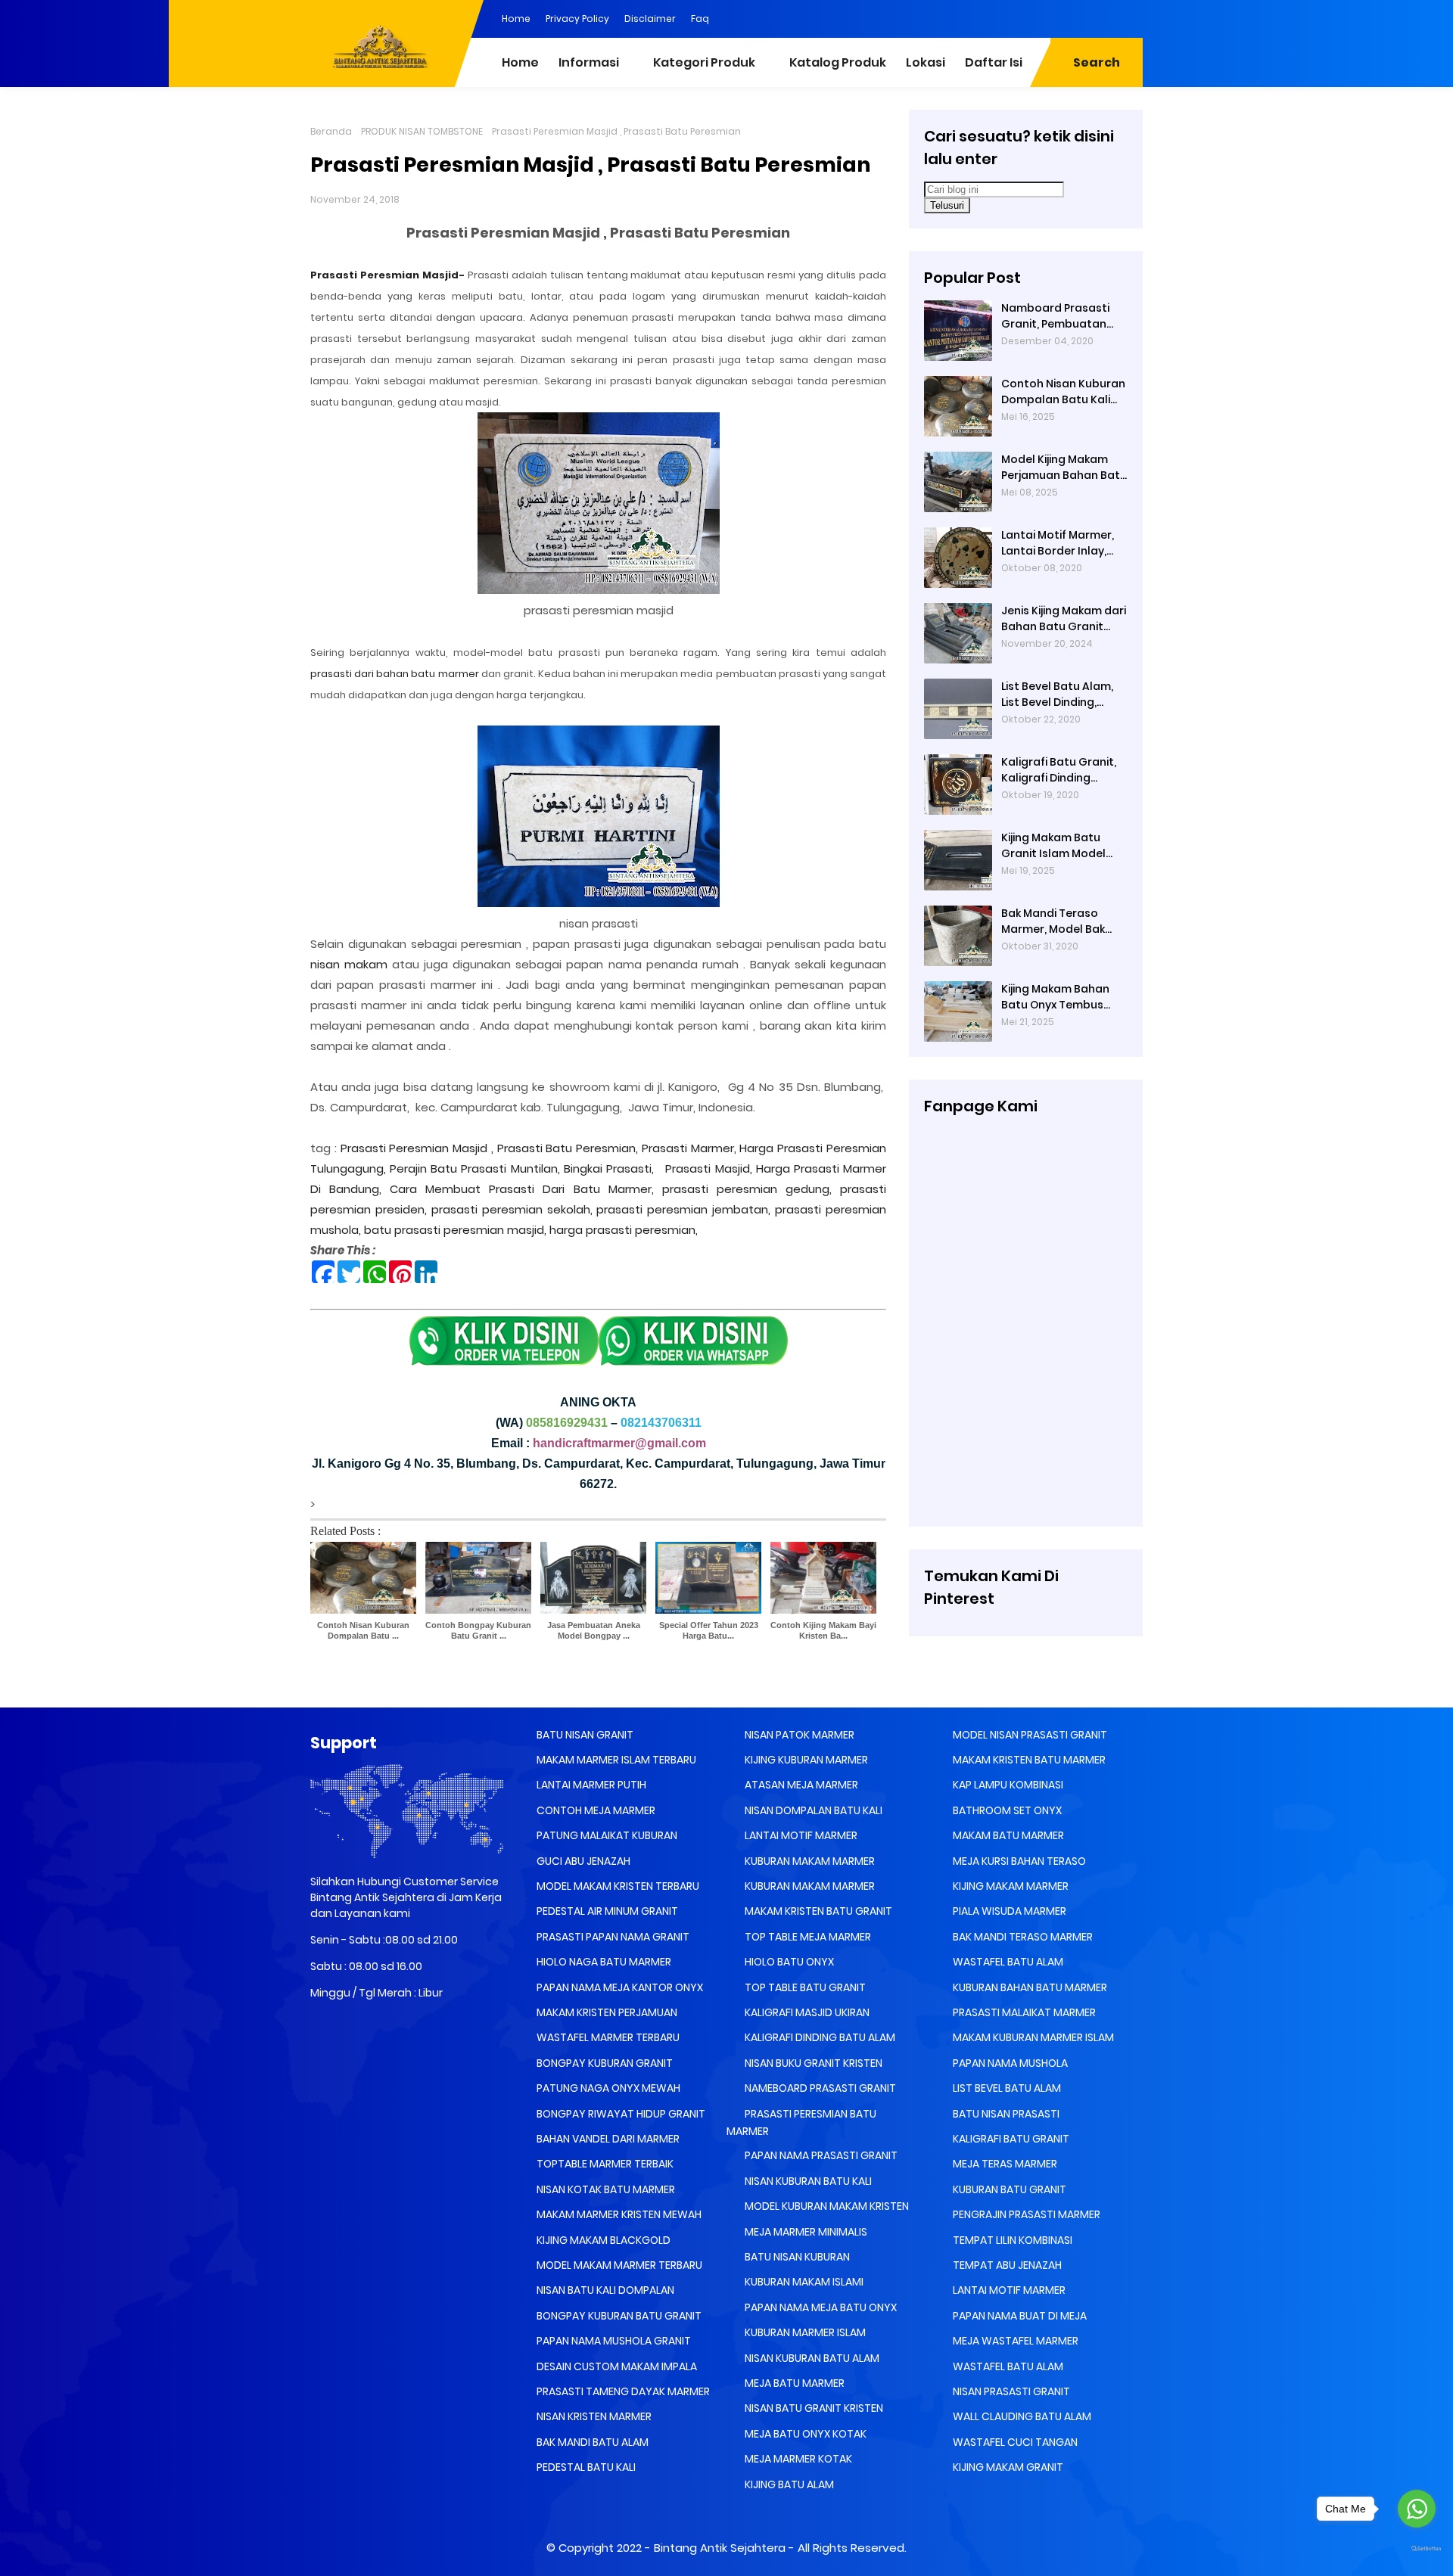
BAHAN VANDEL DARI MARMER (607, 2139)
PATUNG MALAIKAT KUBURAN (606, 1835)
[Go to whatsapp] (1417, 2509)
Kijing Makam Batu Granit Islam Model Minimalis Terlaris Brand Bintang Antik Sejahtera (1055, 846)
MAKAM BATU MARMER (1007, 1835)
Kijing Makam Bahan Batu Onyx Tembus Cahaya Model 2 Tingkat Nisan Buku (1055, 997)
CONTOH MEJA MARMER (595, 1810)
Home (516, 19)
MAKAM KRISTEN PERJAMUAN (606, 2012)
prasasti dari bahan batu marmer (395, 674)
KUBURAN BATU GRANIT (1008, 2189)
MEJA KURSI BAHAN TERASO (1018, 1861)
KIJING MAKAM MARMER (1010, 1886)
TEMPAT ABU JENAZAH (1006, 2265)
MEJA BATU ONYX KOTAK (804, 2434)
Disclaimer (650, 19)
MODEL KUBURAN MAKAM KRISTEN (826, 2206)
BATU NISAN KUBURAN (796, 2257)
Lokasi (926, 62)
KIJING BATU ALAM (788, 2484)
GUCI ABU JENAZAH (582, 1861)
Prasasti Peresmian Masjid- (387, 275)
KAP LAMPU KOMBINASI (1007, 1785)
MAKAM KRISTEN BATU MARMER (1028, 1760)
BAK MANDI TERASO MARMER (1022, 1937)
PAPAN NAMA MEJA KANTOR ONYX (619, 1987)
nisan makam (349, 964)
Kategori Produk (704, 62)
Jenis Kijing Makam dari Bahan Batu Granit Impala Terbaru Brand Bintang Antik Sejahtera (1064, 619)
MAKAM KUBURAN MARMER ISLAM (1032, 2037)
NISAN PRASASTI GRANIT (1010, 2391)
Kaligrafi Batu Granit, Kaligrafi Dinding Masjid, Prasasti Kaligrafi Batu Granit (1059, 770)
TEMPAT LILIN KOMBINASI (1011, 2240)
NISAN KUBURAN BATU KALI (807, 2181)
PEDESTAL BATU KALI (585, 2467)
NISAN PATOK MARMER (798, 1735)
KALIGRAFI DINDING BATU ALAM (819, 2037)
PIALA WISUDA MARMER (1008, 1911)
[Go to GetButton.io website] (1417, 2549)
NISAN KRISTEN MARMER (593, 2416)
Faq (700, 19)
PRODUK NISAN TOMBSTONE (422, 131)
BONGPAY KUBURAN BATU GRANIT (618, 2316)
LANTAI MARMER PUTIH (590, 1785)
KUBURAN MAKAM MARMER (809, 1861)
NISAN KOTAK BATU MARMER (605, 2189)
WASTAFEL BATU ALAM (1007, 1962)
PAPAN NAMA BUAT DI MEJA (1019, 2316)
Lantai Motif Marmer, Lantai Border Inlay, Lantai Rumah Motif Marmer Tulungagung (1061, 543)
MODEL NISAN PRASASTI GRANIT (1029, 1735)
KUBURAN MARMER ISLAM (804, 2332)
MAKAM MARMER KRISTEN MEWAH (618, 2214)
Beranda (331, 131)
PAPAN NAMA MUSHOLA (1009, 2063)
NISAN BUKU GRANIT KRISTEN (812, 2063)
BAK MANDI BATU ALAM (591, 2442)
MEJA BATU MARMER (793, 2383)
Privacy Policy (577, 19)
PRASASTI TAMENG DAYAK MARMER (622, 2391)
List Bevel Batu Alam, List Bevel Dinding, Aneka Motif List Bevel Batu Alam (1060, 694)
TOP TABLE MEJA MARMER (807, 1937)
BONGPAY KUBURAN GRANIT (604, 2063)
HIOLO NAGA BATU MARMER (603, 1962)
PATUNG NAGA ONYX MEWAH (607, 2088)
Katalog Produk (838, 62)
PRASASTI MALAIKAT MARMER (1023, 2012)
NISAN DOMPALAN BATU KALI (812, 1810)
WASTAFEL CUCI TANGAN (1014, 2442)
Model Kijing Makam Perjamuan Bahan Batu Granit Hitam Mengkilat (1064, 468)
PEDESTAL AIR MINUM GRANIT (606, 1911)
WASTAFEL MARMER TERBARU (607, 2037)
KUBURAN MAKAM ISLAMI (803, 2282)
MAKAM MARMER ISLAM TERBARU (615, 1760)
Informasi (589, 62)
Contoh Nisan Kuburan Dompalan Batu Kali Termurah (1063, 392)
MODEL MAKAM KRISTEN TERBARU (617, 1886)
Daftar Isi (994, 62)
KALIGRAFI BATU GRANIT (1010, 2139)
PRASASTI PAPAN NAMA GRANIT (612, 1937)
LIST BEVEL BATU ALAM (1006, 2088)
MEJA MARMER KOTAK (797, 2459)
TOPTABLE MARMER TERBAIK (604, 2164)
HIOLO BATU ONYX (788, 1962)
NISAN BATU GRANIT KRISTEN (813, 2408)
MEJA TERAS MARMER (1004, 2164)
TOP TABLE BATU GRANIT (804, 1987)
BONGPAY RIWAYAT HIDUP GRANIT (620, 2114)
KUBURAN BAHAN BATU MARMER (1029, 1987)
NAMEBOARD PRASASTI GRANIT (819, 2088)
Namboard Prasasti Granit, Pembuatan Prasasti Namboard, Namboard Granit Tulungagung (1056, 316)
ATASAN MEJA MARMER (800, 1785)
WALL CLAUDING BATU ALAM (1021, 2416)
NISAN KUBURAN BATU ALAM (811, 2358)
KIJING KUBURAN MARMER (805, 1760)
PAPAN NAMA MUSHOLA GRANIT (613, 2341)
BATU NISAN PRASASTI (1005, 2114)
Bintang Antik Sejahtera (720, 2548)
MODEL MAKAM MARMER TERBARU (618, 2265)
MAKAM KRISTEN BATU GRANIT (817, 1911)
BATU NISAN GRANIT (584, 1735)
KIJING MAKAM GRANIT (1007, 2467)
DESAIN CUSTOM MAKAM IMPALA (616, 2366)
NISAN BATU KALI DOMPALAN (604, 2290)
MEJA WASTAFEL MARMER (1014, 2341)
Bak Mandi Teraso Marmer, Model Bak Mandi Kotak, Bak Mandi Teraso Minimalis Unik (1053, 921)
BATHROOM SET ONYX (1006, 1810)
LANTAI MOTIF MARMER (800, 1835)
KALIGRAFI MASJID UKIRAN (806, 2012)
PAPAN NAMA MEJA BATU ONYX (820, 2307)
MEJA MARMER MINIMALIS (805, 2232)
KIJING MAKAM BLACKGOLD (602, 2240)
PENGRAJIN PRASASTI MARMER (1025, 2214)
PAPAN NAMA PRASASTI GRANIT (820, 2155)
